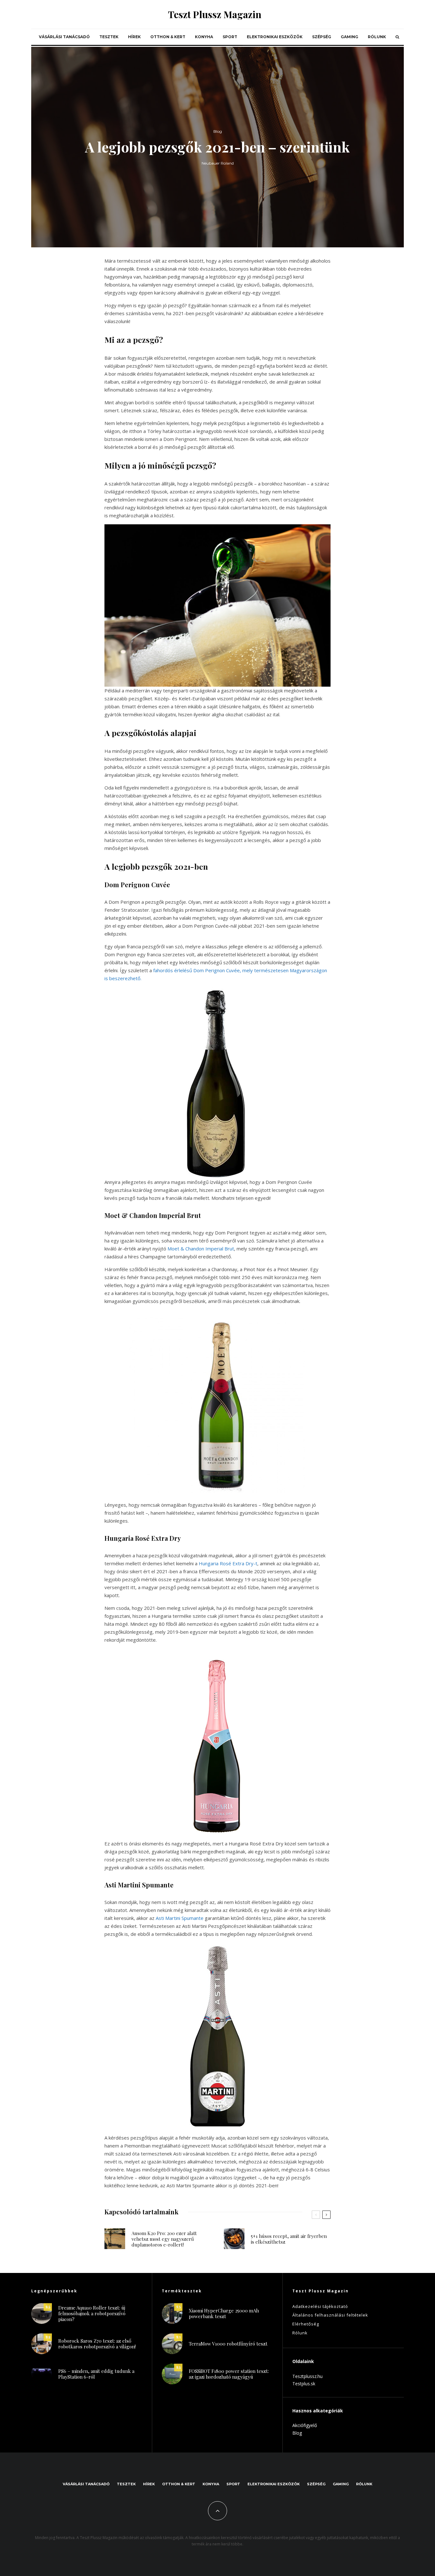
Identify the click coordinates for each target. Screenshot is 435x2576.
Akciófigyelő (305, 2425)
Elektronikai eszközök (275, 37)
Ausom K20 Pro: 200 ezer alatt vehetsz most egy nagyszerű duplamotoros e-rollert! (164, 2239)
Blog (218, 131)
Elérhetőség (306, 2324)
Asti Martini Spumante (180, 1918)
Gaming (349, 37)
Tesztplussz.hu (307, 2376)
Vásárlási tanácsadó (64, 37)
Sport (230, 37)
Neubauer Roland (218, 163)
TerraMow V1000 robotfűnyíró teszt (228, 2344)
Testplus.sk (304, 2384)
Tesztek (109, 37)
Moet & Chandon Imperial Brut (201, 1249)
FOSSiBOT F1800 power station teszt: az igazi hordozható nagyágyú (229, 2374)
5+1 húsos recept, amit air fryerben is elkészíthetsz (289, 2239)
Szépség (322, 37)
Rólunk (377, 37)
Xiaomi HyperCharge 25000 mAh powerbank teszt (224, 2313)
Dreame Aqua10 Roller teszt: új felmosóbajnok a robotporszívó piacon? (92, 2313)
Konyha (204, 37)
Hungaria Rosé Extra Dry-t (228, 1563)
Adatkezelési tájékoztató (320, 2306)
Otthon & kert (168, 37)
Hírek (134, 37)
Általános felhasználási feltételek (330, 2315)
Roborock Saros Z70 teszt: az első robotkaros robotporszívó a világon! (97, 2344)
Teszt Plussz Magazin (215, 14)
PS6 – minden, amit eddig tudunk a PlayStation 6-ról (96, 2374)
